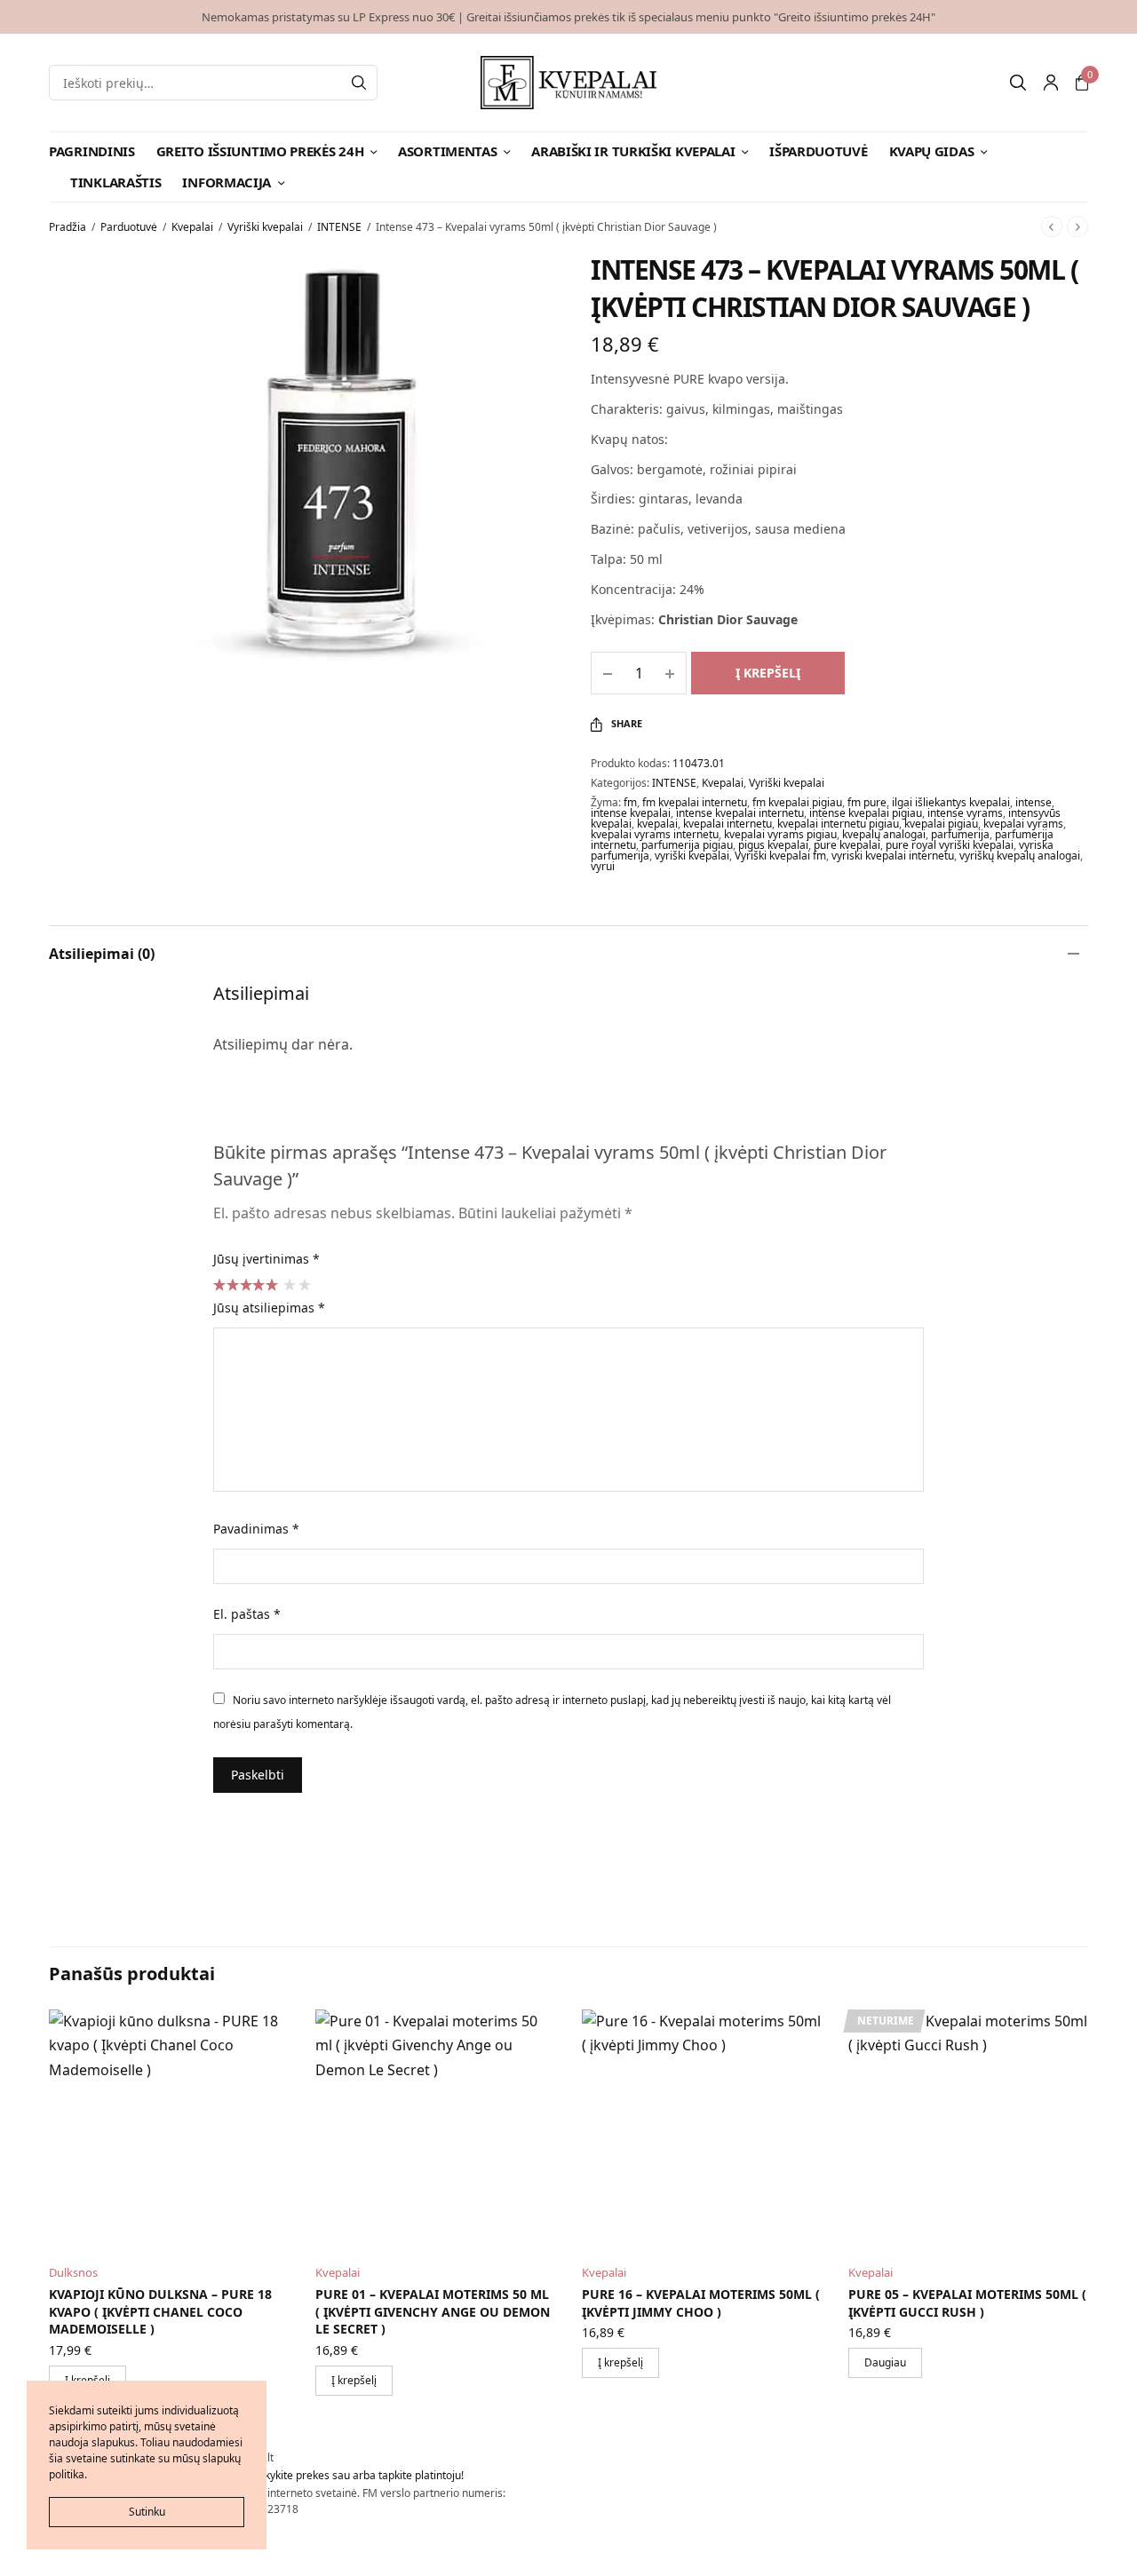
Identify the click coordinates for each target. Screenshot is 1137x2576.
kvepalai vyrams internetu (655, 834)
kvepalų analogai (884, 834)
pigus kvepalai (773, 845)
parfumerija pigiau (687, 845)
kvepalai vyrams (1023, 824)
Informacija (227, 182)
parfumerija (960, 834)
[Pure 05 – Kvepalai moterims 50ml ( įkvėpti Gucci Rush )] (968, 2129)
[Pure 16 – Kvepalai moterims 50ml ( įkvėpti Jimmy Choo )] (702, 2129)
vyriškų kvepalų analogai (1020, 856)
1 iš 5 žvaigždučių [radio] (289, 1284)
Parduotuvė (129, 227)
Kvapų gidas (932, 151)
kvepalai (657, 824)
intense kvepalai (631, 813)
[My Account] (1051, 83)
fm (630, 802)
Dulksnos (73, 2272)
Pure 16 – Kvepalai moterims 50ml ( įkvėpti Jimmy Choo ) (701, 2303)
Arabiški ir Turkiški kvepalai (633, 151)
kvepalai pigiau (941, 824)
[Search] (359, 83)
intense (1034, 802)
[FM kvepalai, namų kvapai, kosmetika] (569, 83)
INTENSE (339, 227)
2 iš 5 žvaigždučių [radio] (304, 1284)
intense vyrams (965, 813)
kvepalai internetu (728, 824)
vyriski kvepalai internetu (893, 856)
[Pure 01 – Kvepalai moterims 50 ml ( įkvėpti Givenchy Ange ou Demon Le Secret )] (435, 2129)
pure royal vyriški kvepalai (950, 845)
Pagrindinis (92, 151)
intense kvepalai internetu (740, 813)
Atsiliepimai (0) (102, 954)
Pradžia (68, 227)
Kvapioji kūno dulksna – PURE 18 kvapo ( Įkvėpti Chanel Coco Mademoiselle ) (160, 2311)
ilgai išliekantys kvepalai (951, 802)
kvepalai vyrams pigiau (780, 834)
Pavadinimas (256, 1529)
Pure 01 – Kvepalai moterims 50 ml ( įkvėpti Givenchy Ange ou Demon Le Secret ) (433, 2311)
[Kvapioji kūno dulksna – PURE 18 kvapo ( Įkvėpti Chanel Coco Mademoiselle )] (169, 2129)
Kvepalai (192, 227)
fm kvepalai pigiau (797, 802)
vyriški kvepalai (692, 856)
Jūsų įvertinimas (266, 1259)
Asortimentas (447, 151)
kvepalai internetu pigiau (838, 824)
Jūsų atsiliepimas (269, 1308)
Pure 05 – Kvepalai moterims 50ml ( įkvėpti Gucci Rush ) (967, 2303)
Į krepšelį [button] (354, 2380)
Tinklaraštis (115, 182)
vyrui (603, 866)
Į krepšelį (768, 673)
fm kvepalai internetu (695, 802)
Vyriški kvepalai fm (780, 856)
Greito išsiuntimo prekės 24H (260, 151)
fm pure (867, 802)
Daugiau (885, 2362)
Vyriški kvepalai (265, 227)
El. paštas (247, 1614)
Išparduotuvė (818, 151)
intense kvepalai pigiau (866, 813)
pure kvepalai (847, 845)
